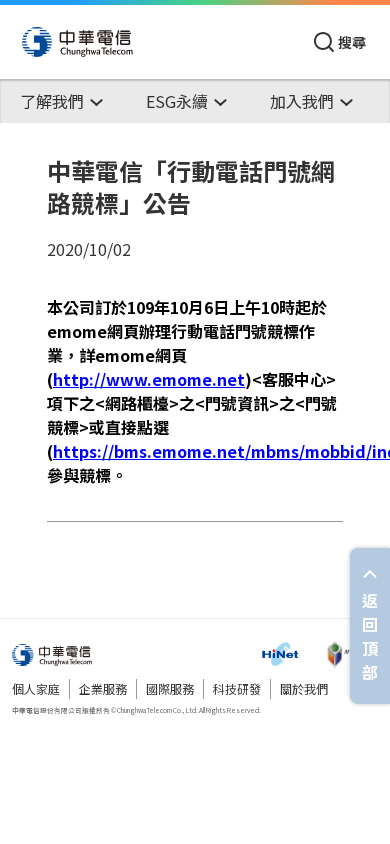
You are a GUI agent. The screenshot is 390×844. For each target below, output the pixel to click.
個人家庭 (36, 688)
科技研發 (237, 688)
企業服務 (103, 688)
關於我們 (304, 688)
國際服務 (170, 688)
